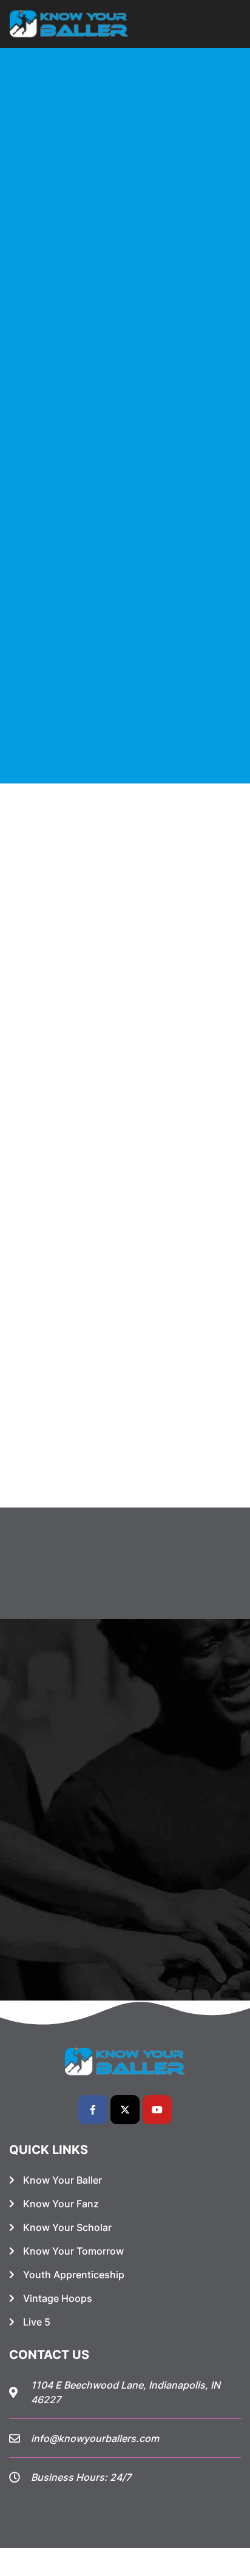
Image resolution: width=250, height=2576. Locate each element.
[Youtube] (157, 2110)
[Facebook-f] (93, 2110)
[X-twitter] (125, 2110)
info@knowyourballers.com (95, 2438)
